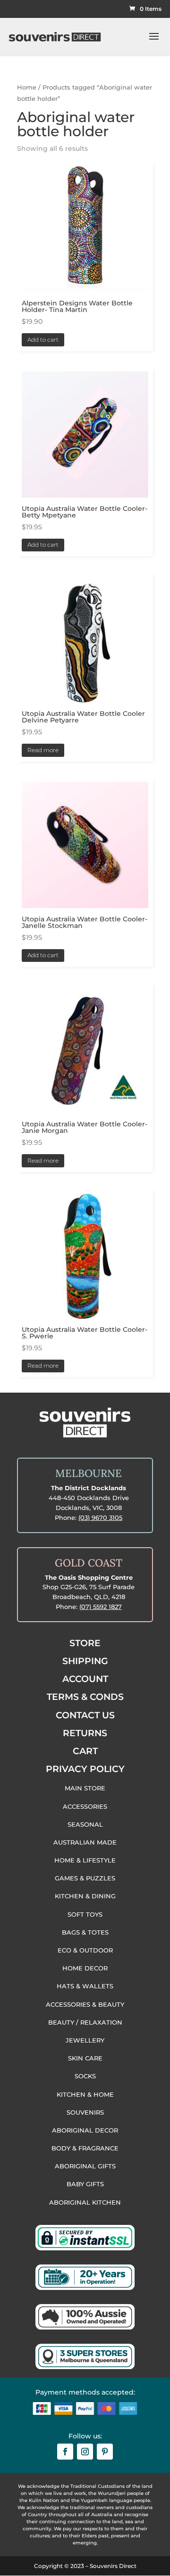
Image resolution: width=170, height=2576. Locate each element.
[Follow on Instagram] (85, 2452)
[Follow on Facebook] (65, 2452)
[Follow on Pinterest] (105, 2452)
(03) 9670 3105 (100, 1518)
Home (27, 87)
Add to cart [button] (43, 340)
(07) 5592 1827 (101, 1607)
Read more (43, 750)
